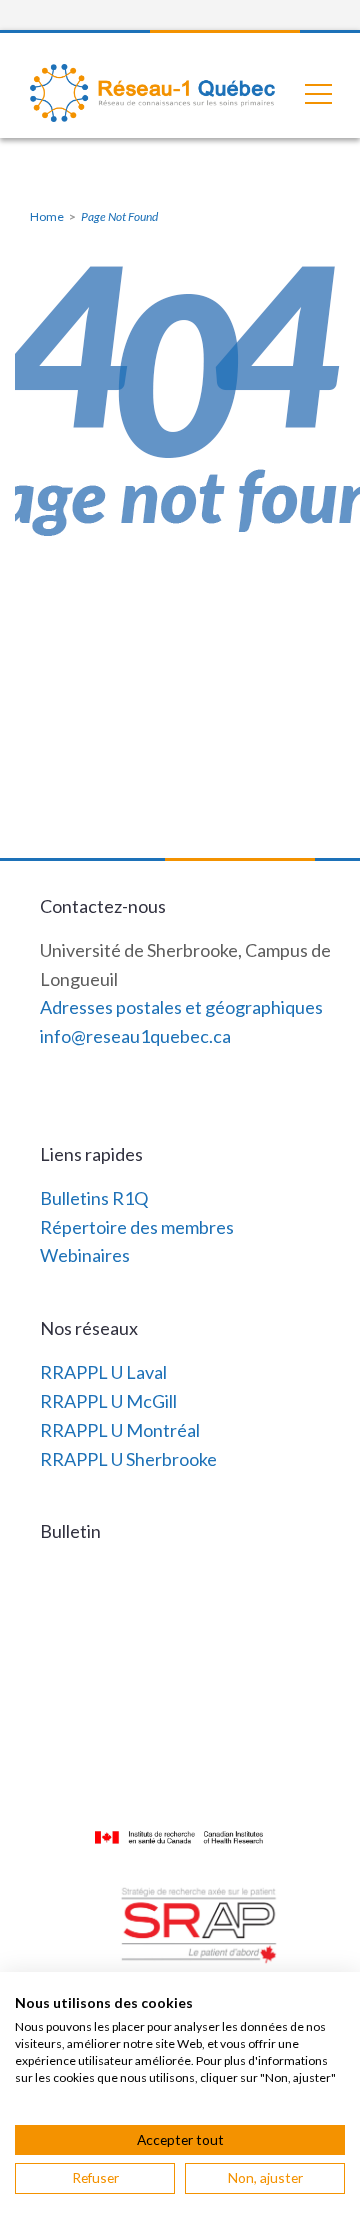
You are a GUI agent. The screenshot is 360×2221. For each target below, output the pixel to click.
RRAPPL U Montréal (120, 1430)
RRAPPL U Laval (103, 1372)
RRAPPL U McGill (108, 1401)
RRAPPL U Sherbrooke (128, 1459)
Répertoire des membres (137, 1227)
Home (47, 216)
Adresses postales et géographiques (181, 1007)
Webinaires (85, 1255)
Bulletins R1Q (94, 1198)
